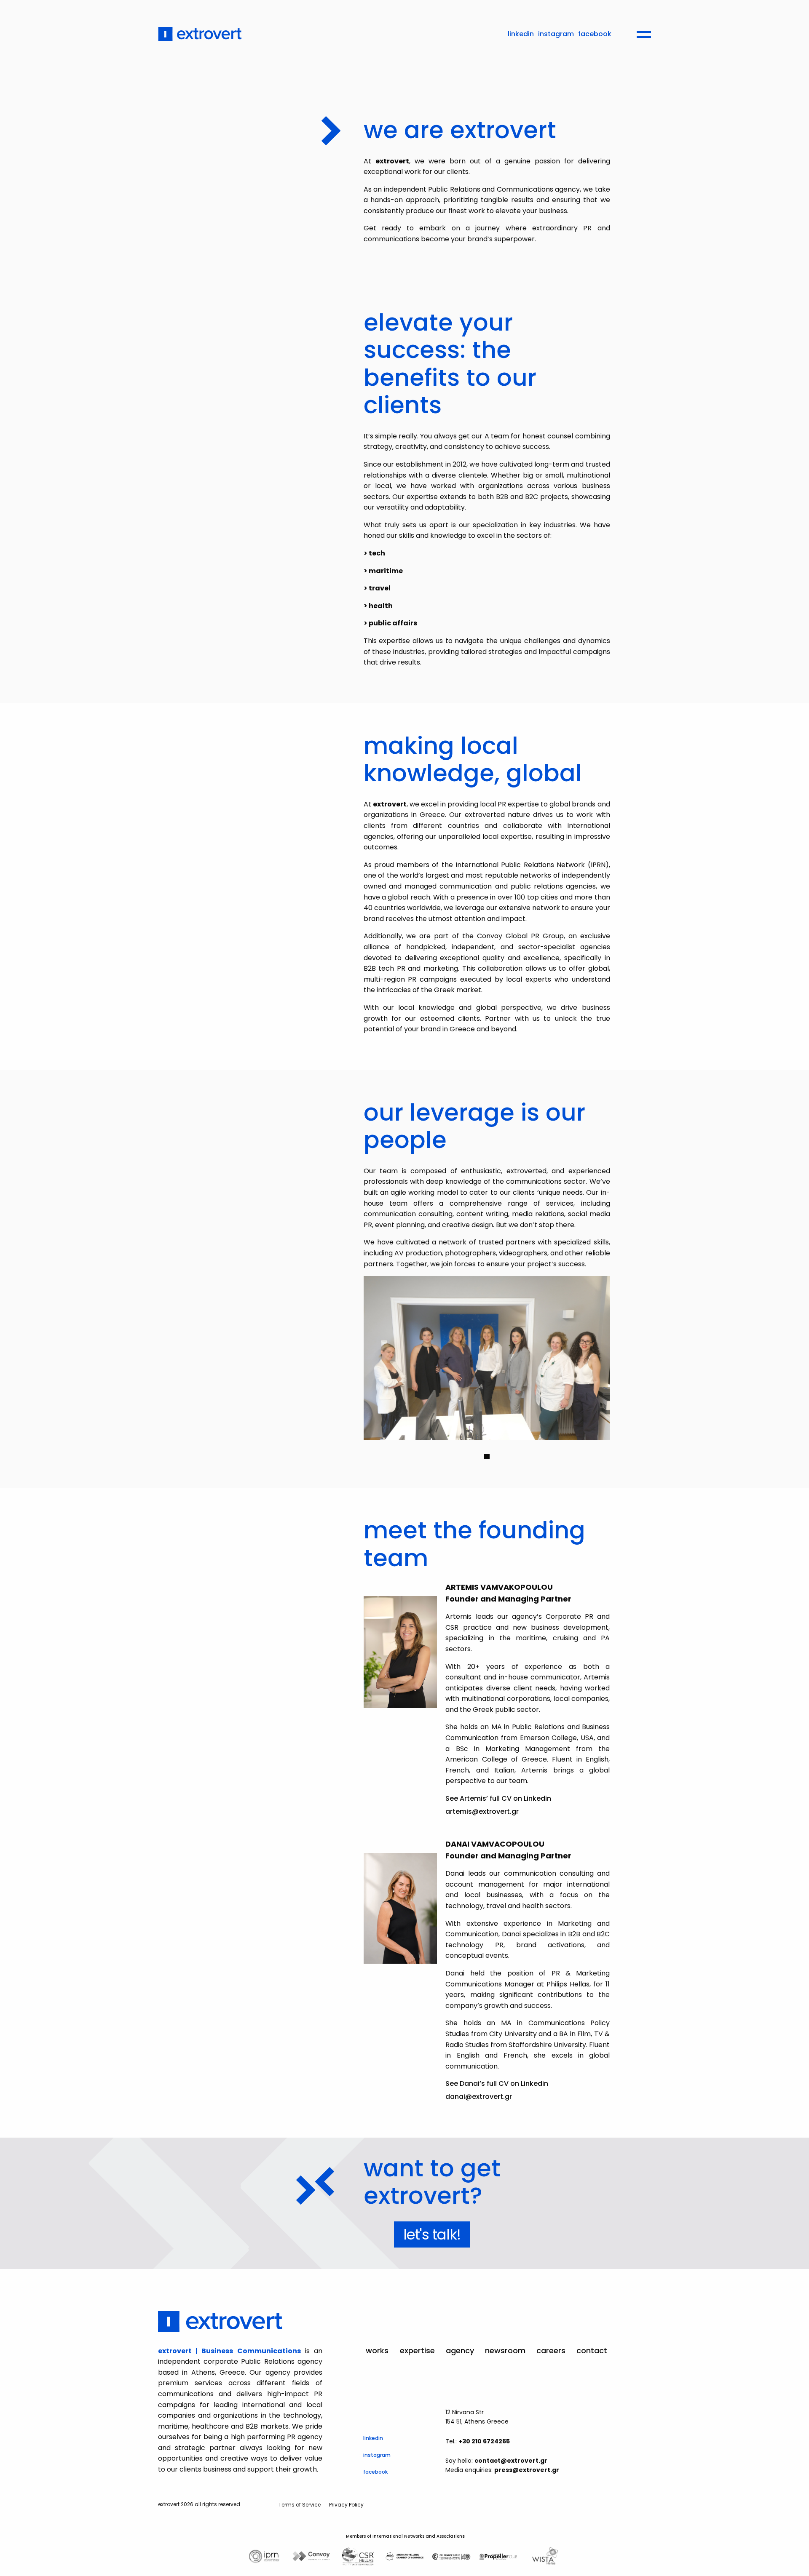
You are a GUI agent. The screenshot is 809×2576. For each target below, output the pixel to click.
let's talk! (432, 2234)
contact (592, 2351)
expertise (417, 2351)
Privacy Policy (346, 2505)
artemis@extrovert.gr (482, 1811)
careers (551, 2351)
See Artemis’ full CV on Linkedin (498, 1798)
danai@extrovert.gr (479, 2097)
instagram (556, 34)
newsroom (505, 2351)
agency (460, 2351)
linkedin (521, 34)
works (377, 2351)
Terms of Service (300, 2505)
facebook (595, 34)
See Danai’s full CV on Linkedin (497, 2083)
